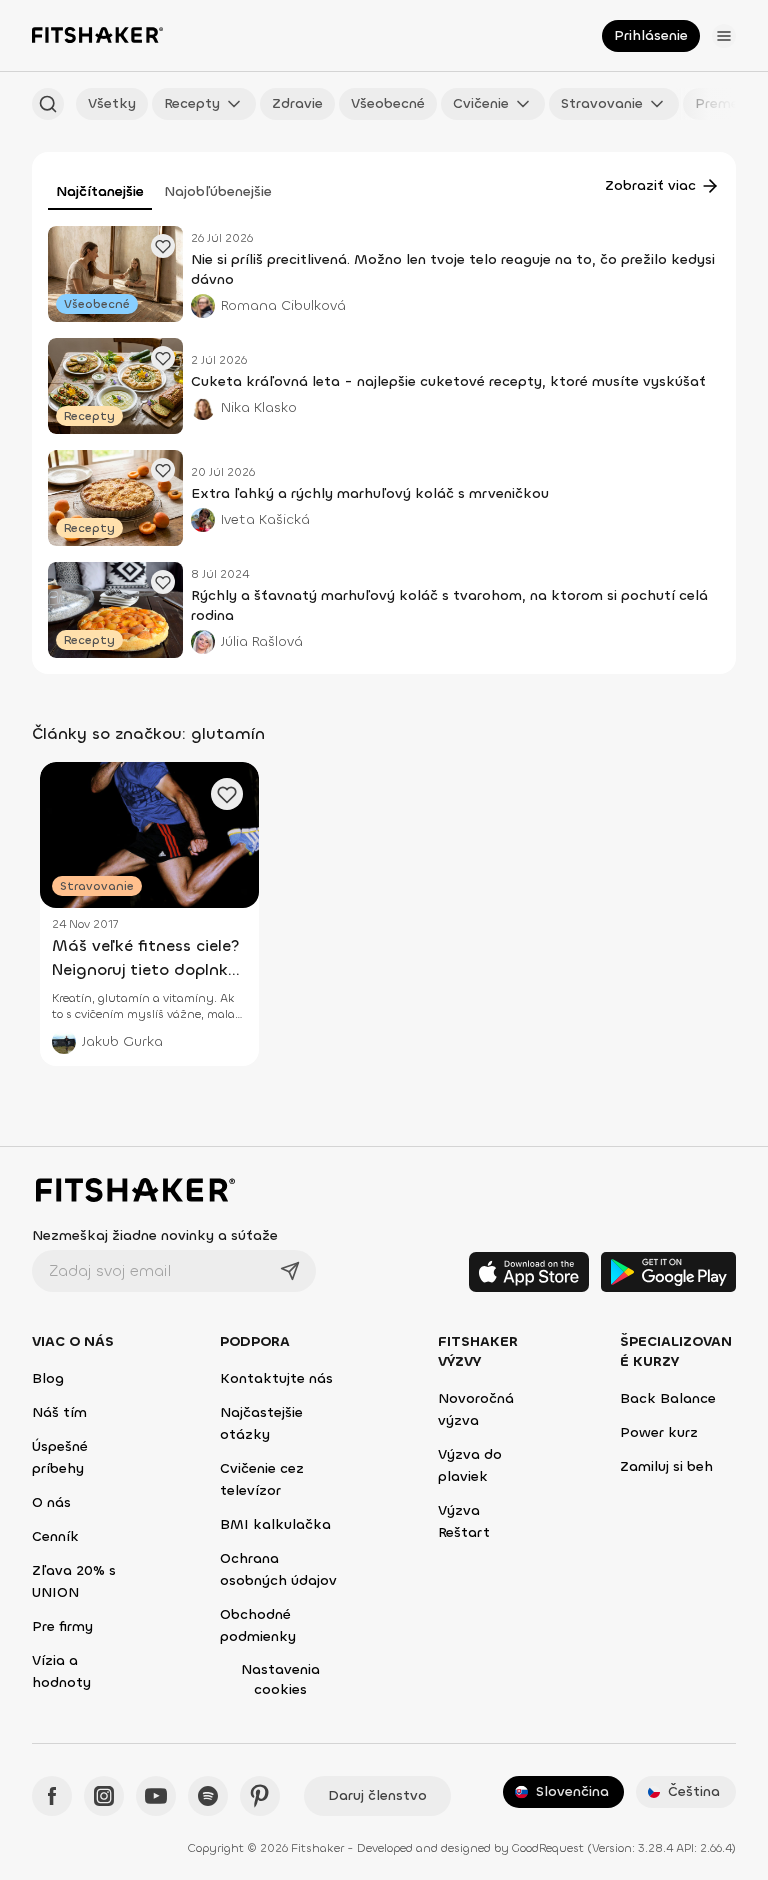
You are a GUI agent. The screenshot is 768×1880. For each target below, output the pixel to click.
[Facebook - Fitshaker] (52, 1796)
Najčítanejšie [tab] (100, 191)
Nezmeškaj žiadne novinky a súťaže (155, 1235)
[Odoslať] (290, 1271)
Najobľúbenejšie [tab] (218, 191)
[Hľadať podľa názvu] (48, 104)
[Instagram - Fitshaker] (104, 1796)
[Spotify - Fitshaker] (208, 1796)
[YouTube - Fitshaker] (156, 1796)
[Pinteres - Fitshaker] (260, 1796)
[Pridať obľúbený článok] (163, 246)
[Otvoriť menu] (724, 36)
